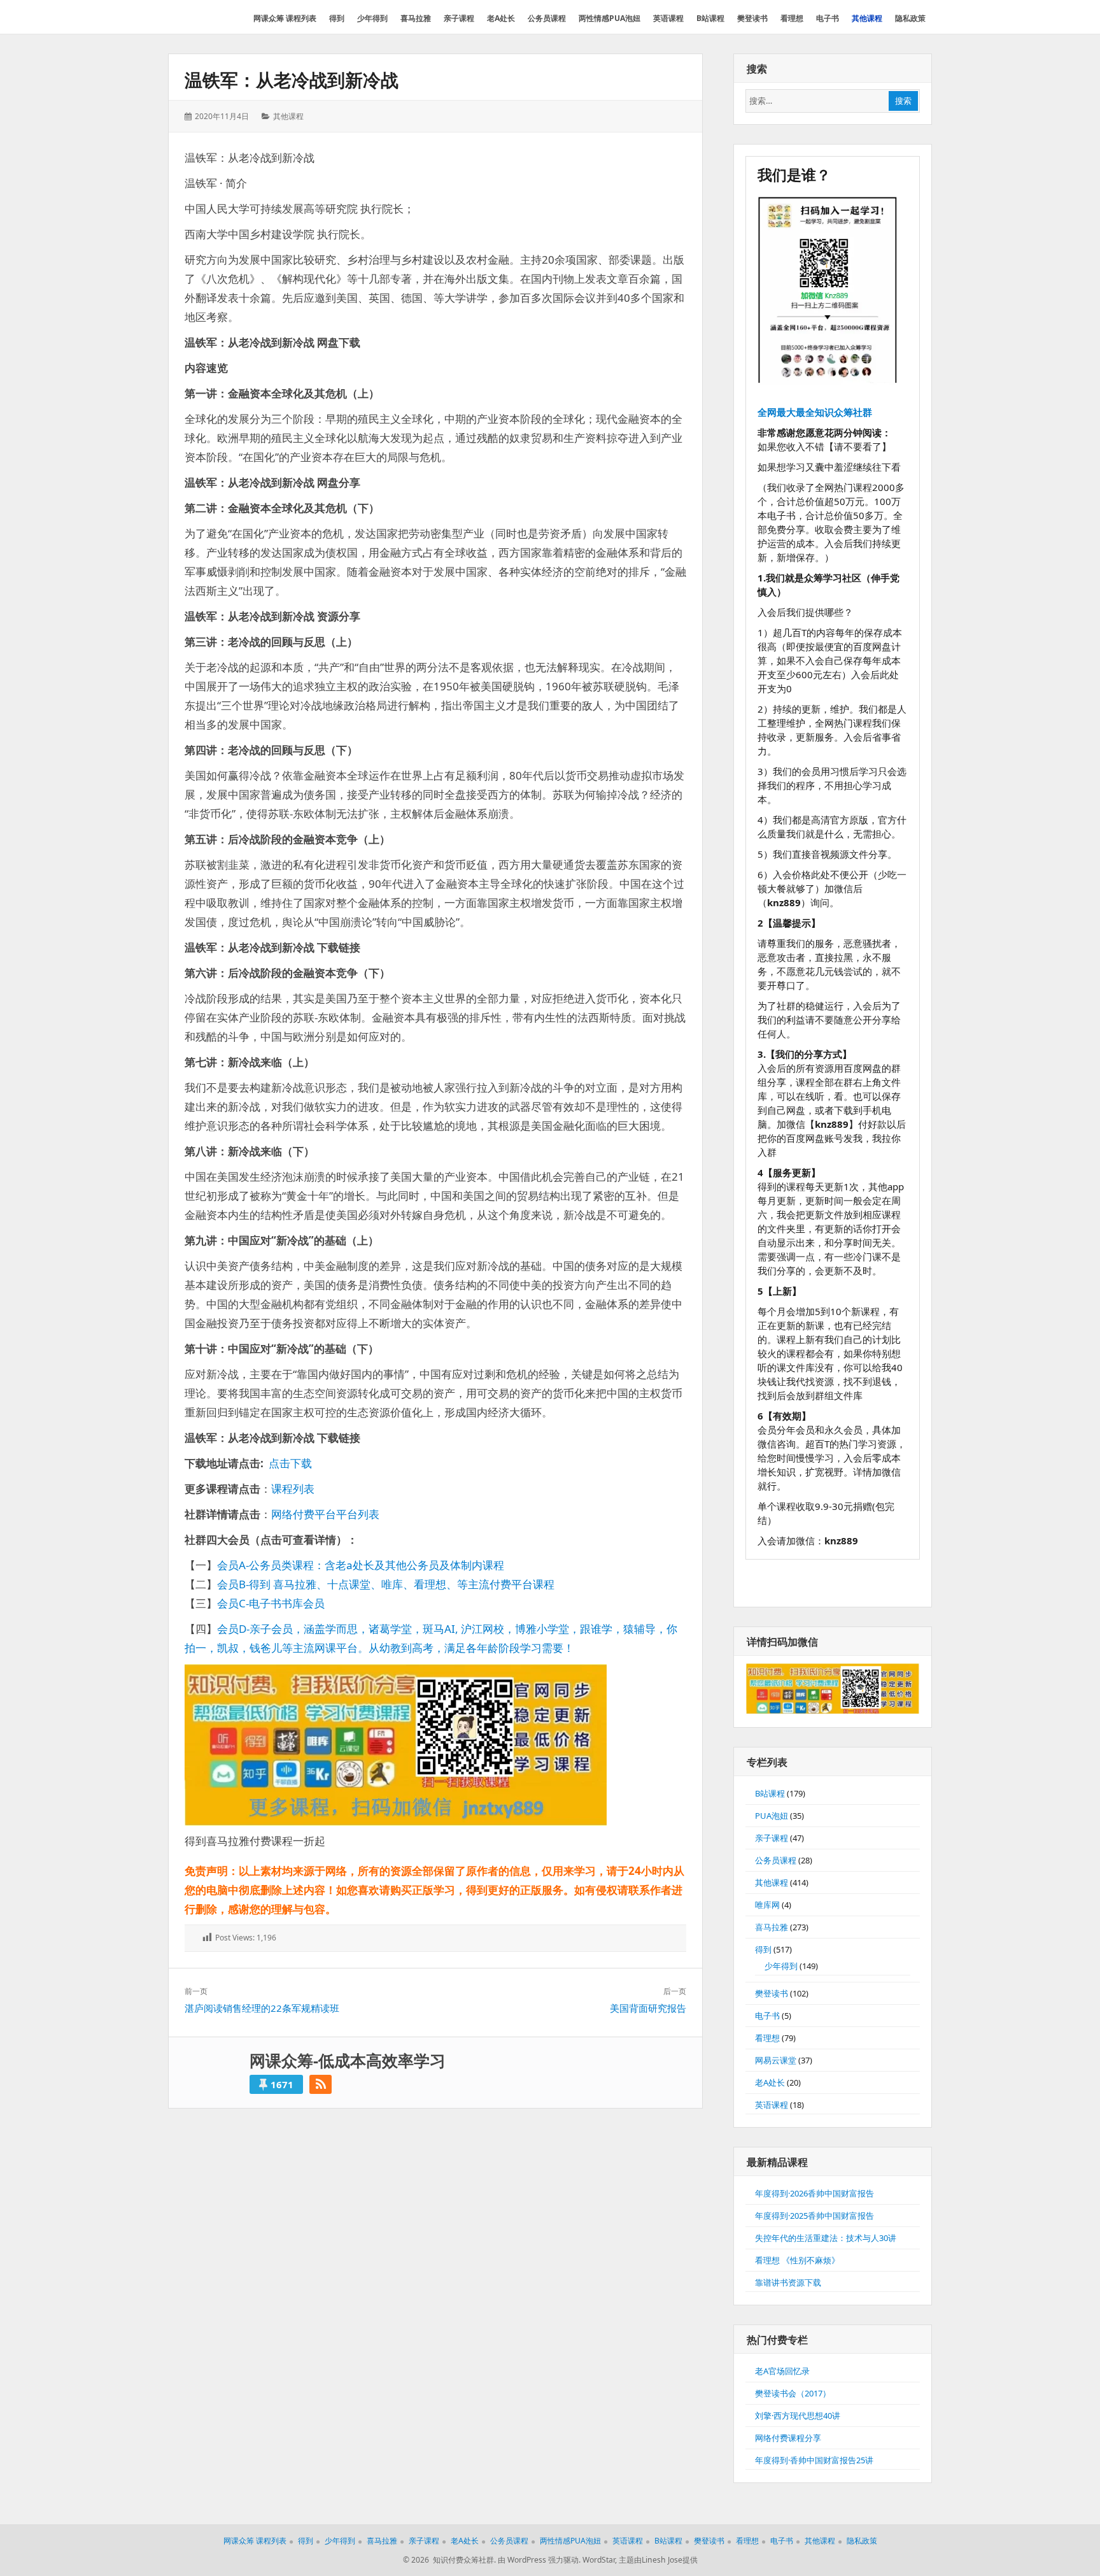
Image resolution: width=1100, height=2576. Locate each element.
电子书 (767, 2016)
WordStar (599, 2560)
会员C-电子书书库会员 (271, 1603)
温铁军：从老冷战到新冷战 (292, 80)
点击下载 (290, 1463)
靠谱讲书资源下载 (788, 2282)
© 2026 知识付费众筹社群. (449, 2560)
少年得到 (781, 1966)
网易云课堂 (776, 2060)
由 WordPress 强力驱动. (539, 2560)
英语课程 (772, 2105)
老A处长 (770, 2082)
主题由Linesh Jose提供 (658, 2560)
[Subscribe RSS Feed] (321, 2084)
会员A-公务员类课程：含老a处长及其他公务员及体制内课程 (361, 1565)
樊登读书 (772, 1993)
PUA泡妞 (772, 1816)
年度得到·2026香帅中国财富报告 (814, 2193)
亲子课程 (772, 1838)
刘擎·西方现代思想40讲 (798, 2416)
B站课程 (770, 1793)
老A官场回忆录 (782, 2371)
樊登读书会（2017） (793, 2393)
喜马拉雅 (772, 1927)
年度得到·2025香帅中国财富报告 (814, 2216)
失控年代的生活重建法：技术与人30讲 (826, 2238)
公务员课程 (776, 1860)
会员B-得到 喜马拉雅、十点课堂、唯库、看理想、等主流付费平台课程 (386, 1584)
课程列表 (293, 1489)
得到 (763, 1949)
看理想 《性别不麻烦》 (797, 2260)
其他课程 (288, 116)
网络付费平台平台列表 (325, 1514)
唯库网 (767, 1905)
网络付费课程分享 (788, 2438)
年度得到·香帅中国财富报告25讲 (814, 2460)
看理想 (767, 2038)
